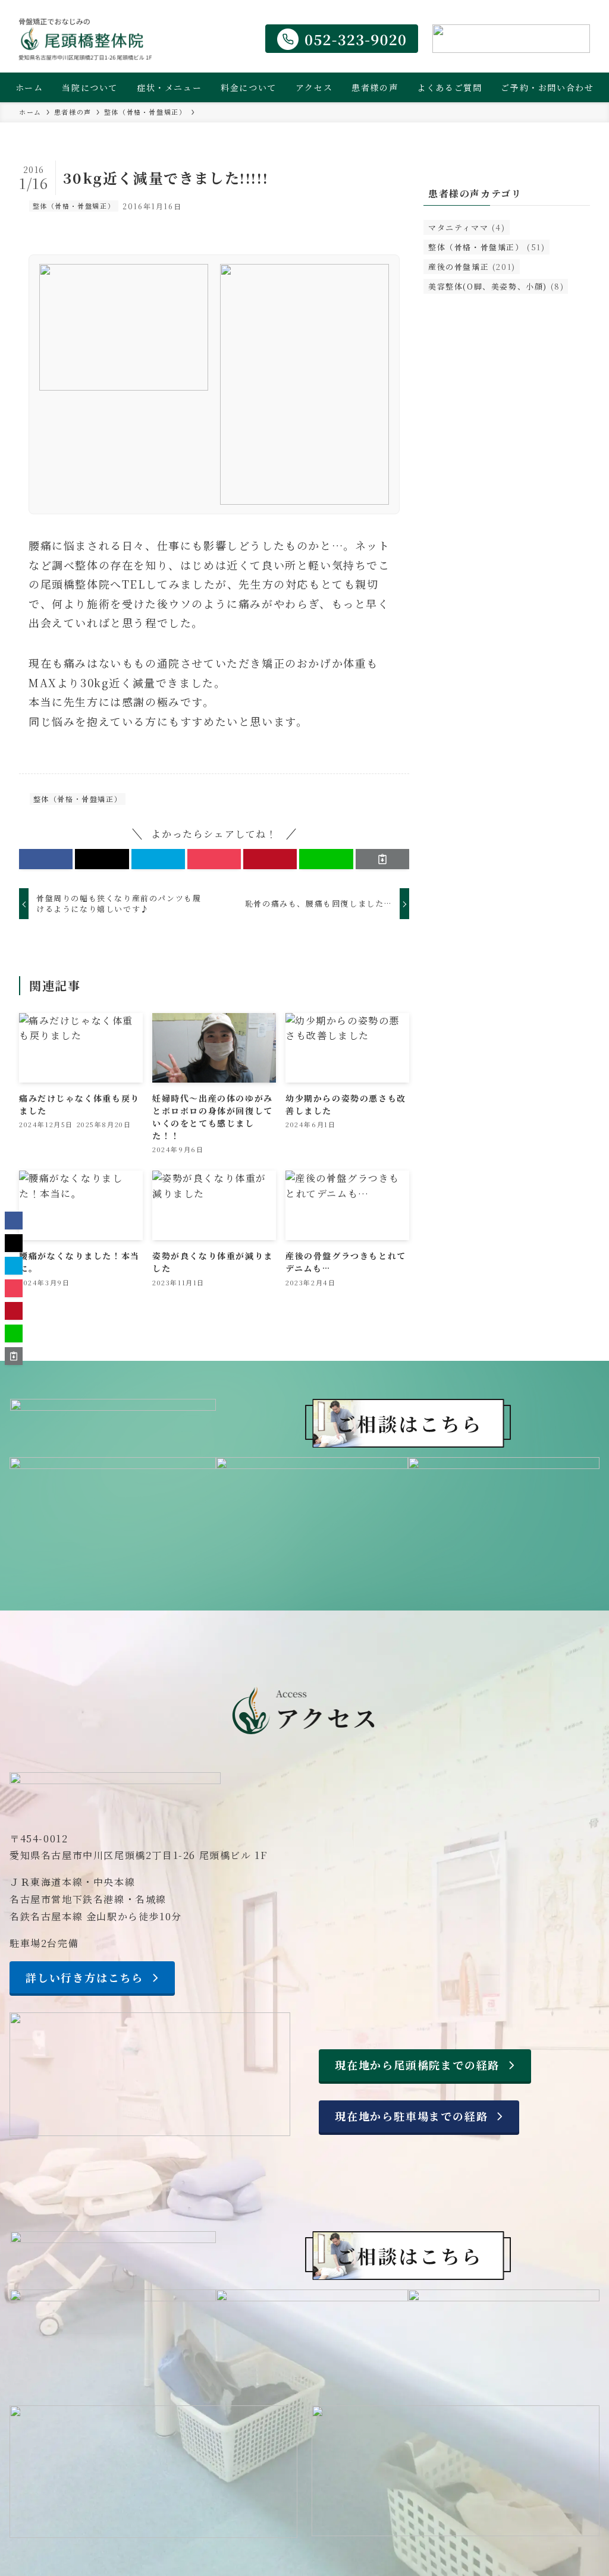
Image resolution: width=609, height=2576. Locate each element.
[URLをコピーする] (382, 859)
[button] (46, 859)
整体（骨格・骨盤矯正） (74, 206)
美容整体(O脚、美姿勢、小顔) (496, 286)
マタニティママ (467, 227)
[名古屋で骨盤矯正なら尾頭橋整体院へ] (85, 39)
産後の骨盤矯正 (472, 267)
